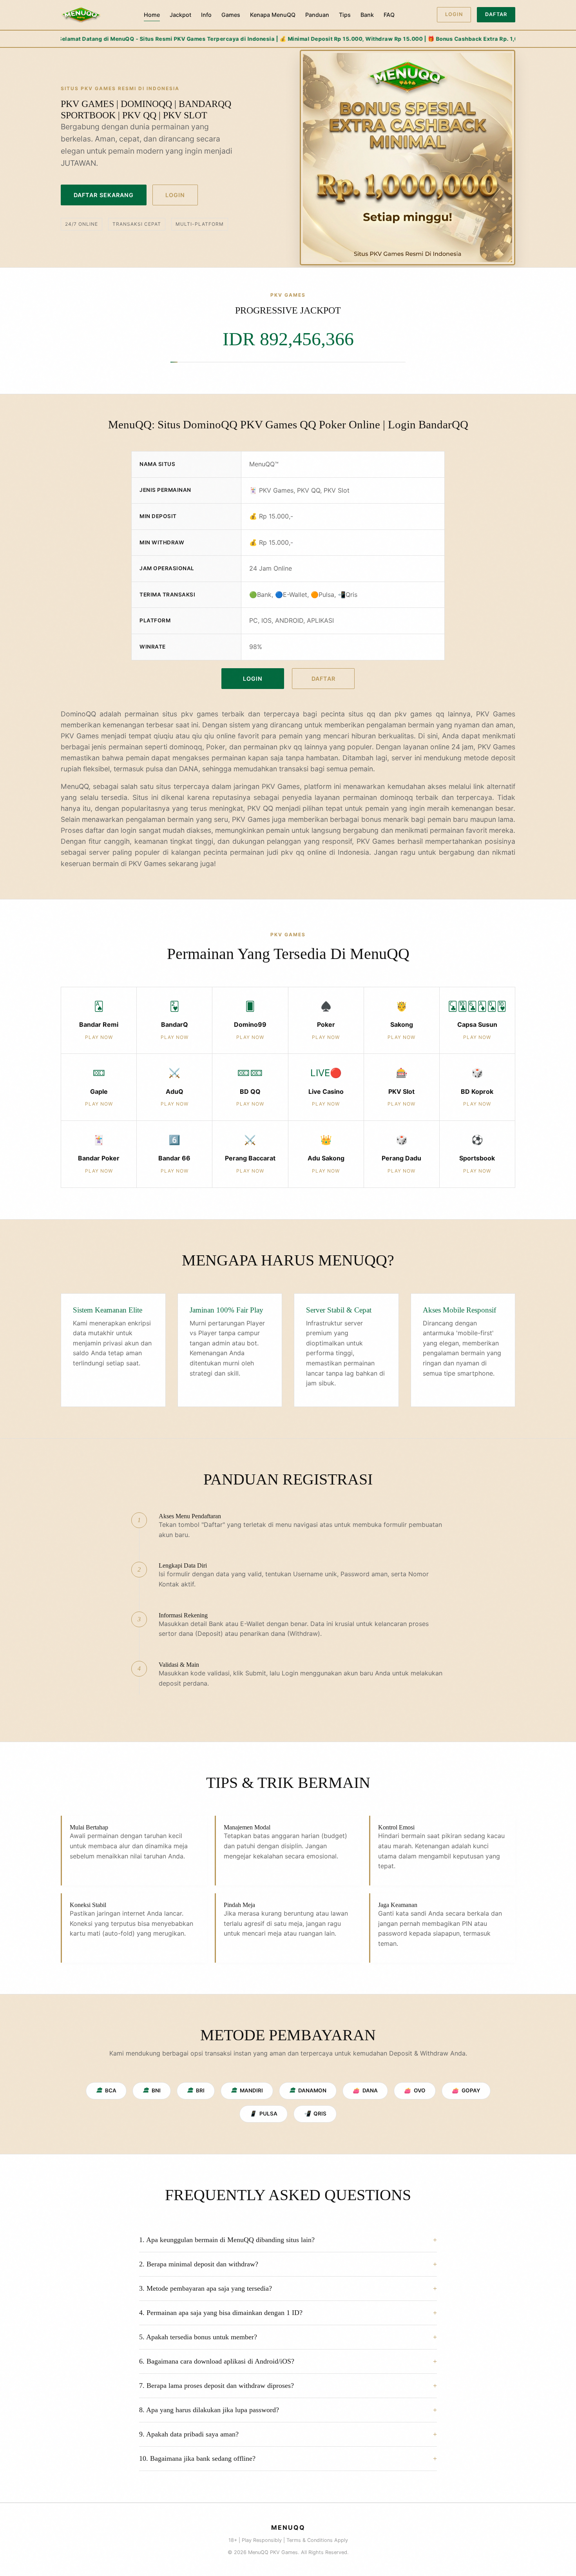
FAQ (389, 15)
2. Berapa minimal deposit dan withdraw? (199, 2264)
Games (231, 15)
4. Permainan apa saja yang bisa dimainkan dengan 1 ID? (221, 2313)
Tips (345, 15)
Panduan (317, 15)
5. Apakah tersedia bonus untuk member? (198, 2337)
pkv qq (293, 852)
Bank (367, 15)
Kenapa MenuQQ (273, 15)
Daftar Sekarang (104, 195)
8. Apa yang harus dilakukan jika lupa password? (209, 2410)
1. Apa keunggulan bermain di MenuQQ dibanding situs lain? (227, 2240)
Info (206, 15)
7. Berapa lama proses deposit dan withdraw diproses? (216, 2386)
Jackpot (180, 15)
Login (454, 14)
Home (152, 15)
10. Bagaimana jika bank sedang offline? (197, 2458)
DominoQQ (78, 714)
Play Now (99, 1037)
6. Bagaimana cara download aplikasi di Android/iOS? (217, 2361)
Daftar (496, 14)
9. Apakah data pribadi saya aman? (189, 2434)
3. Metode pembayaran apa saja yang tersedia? (206, 2288)
